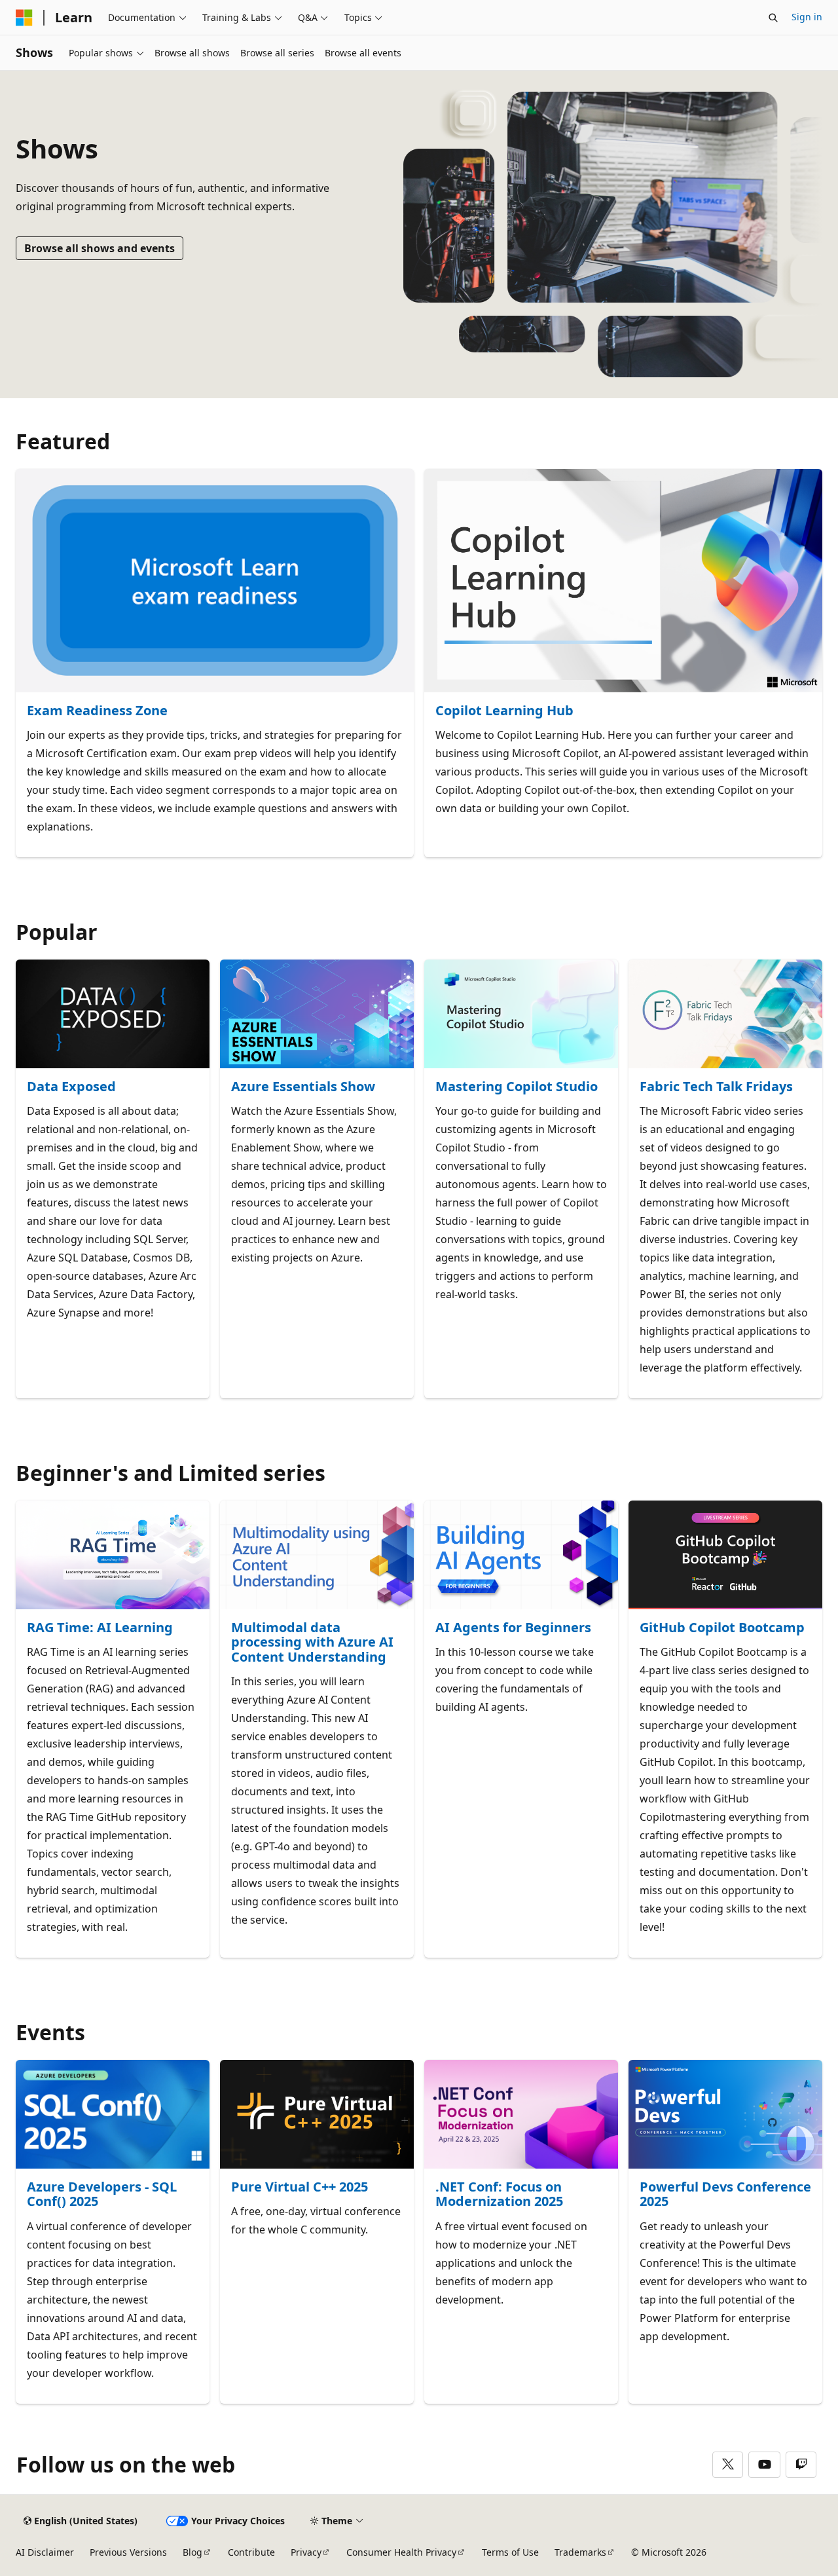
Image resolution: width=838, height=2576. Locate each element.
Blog (192, 2552)
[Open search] (773, 18)
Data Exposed (71, 1087)
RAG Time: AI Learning (100, 1628)
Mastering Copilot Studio (517, 1087)
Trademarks (580, 2552)
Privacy (306, 2552)
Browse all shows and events (100, 248)
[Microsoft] (24, 18)
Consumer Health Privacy (401, 2552)
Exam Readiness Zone (97, 711)
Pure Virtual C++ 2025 (300, 2187)
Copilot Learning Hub (504, 711)
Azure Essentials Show (303, 1087)
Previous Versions (128, 2552)
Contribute (251, 2552)
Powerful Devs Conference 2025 (725, 2194)
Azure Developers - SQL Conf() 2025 (102, 2194)
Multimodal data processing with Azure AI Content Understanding (312, 1643)
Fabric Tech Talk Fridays (716, 1087)
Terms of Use (510, 2552)
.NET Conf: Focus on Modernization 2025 (499, 2194)
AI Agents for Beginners (513, 1628)
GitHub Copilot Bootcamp (722, 1628)
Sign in (807, 17)
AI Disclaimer (45, 2552)
